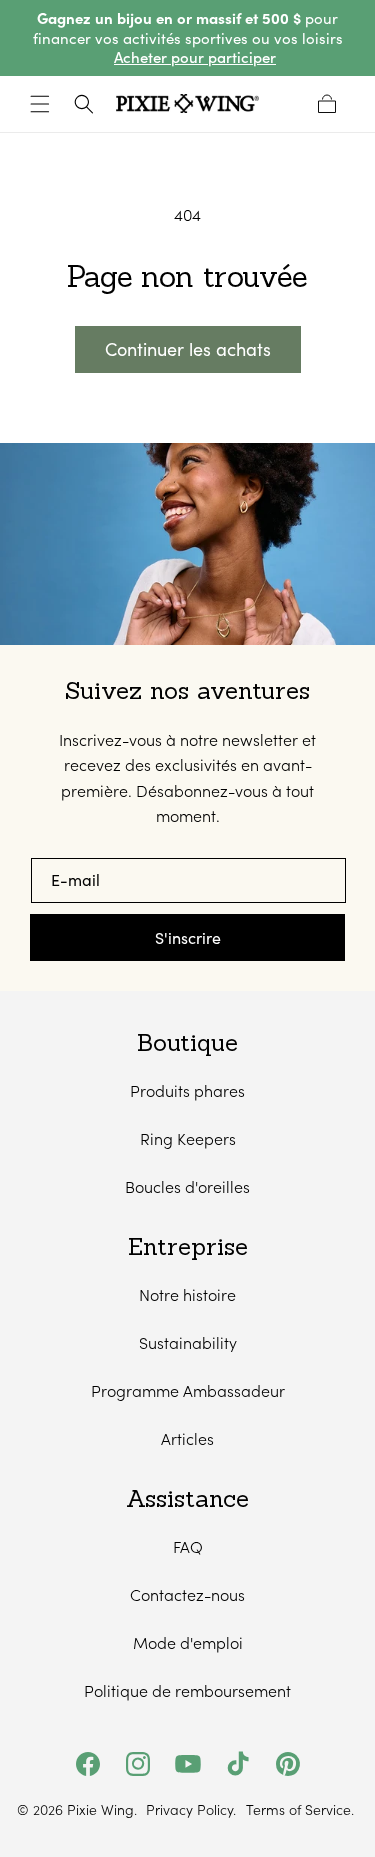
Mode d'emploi (188, 1642)
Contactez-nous (187, 1594)
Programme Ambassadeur (188, 1390)
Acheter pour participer (195, 57)
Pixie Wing (100, 1809)
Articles (187, 1438)
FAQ (188, 1546)
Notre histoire (187, 1294)
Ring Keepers (188, 1138)
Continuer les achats (188, 349)
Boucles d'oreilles (187, 1186)
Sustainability (188, 1342)
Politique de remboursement (187, 1690)
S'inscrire (188, 937)
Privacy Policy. (191, 1810)
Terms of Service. (300, 1810)
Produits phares (187, 1090)
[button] (40, 104)
